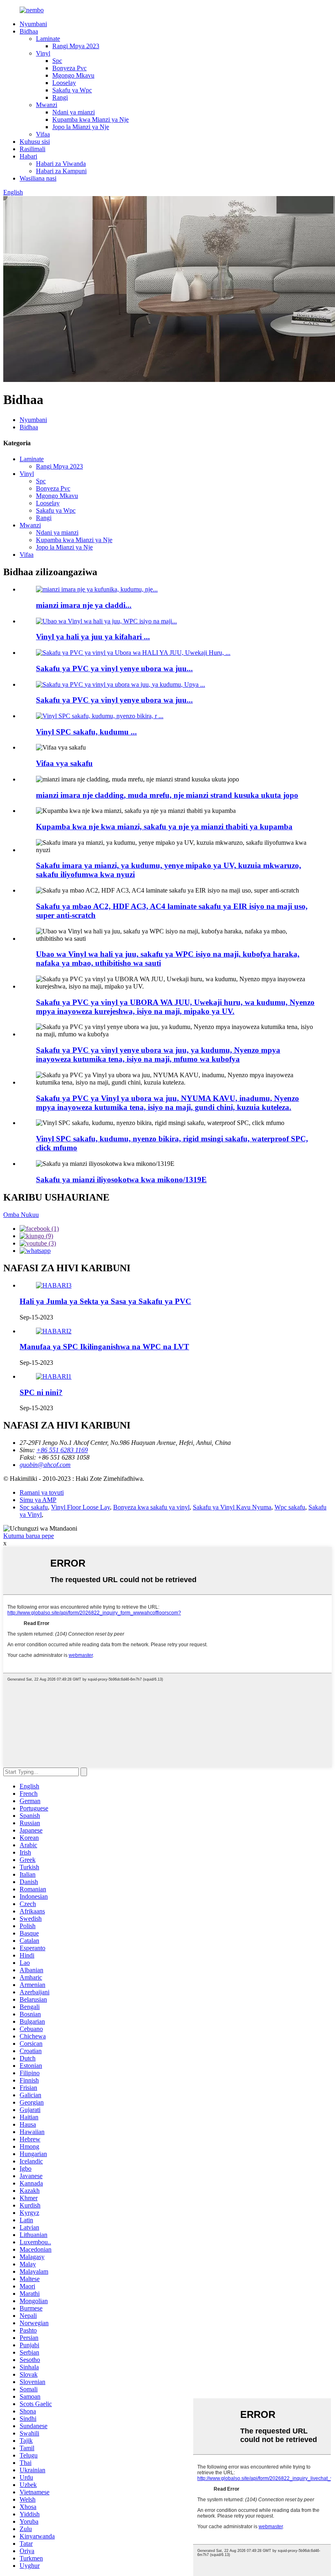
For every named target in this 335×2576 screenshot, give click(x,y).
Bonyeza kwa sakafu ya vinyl (151, 1507)
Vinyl (43, 53)
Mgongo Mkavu (73, 75)
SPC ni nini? (41, 1392)
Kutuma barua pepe (29, 1536)
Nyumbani (33, 24)
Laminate (48, 39)
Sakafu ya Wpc (72, 90)
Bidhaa (29, 31)
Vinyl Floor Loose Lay (80, 1507)
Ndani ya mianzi (74, 112)
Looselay (64, 83)
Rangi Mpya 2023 (76, 46)
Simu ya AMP (38, 1500)
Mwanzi (47, 105)
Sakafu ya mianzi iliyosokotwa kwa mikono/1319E (121, 1180)
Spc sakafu (34, 1507)
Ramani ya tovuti (42, 1492)
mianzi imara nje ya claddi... (84, 605)
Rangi (60, 97)
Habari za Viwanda (61, 164)
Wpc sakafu (290, 1507)
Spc (57, 61)
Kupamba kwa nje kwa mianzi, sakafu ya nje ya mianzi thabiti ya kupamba (164, 827)
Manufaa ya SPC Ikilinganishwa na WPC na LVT (104, 1347)
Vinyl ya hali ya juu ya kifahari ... (93, 637)
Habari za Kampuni (61, 171)
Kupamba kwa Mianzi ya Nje (90, 119)
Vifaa (43, 134)
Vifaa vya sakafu (64, 763)
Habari (28, 156)
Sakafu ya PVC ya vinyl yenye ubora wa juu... (114, 669)
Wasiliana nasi (38, 178)
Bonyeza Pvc (69, 68)
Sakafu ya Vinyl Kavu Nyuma (232, 1507)
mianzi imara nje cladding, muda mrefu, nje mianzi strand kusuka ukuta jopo (167, 795)
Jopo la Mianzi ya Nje (81, 127)
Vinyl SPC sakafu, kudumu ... (86, 732)
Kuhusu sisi (35, 142)
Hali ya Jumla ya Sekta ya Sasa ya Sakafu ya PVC (105, 1301)
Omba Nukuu (21, 1215)
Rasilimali (32, 149)
